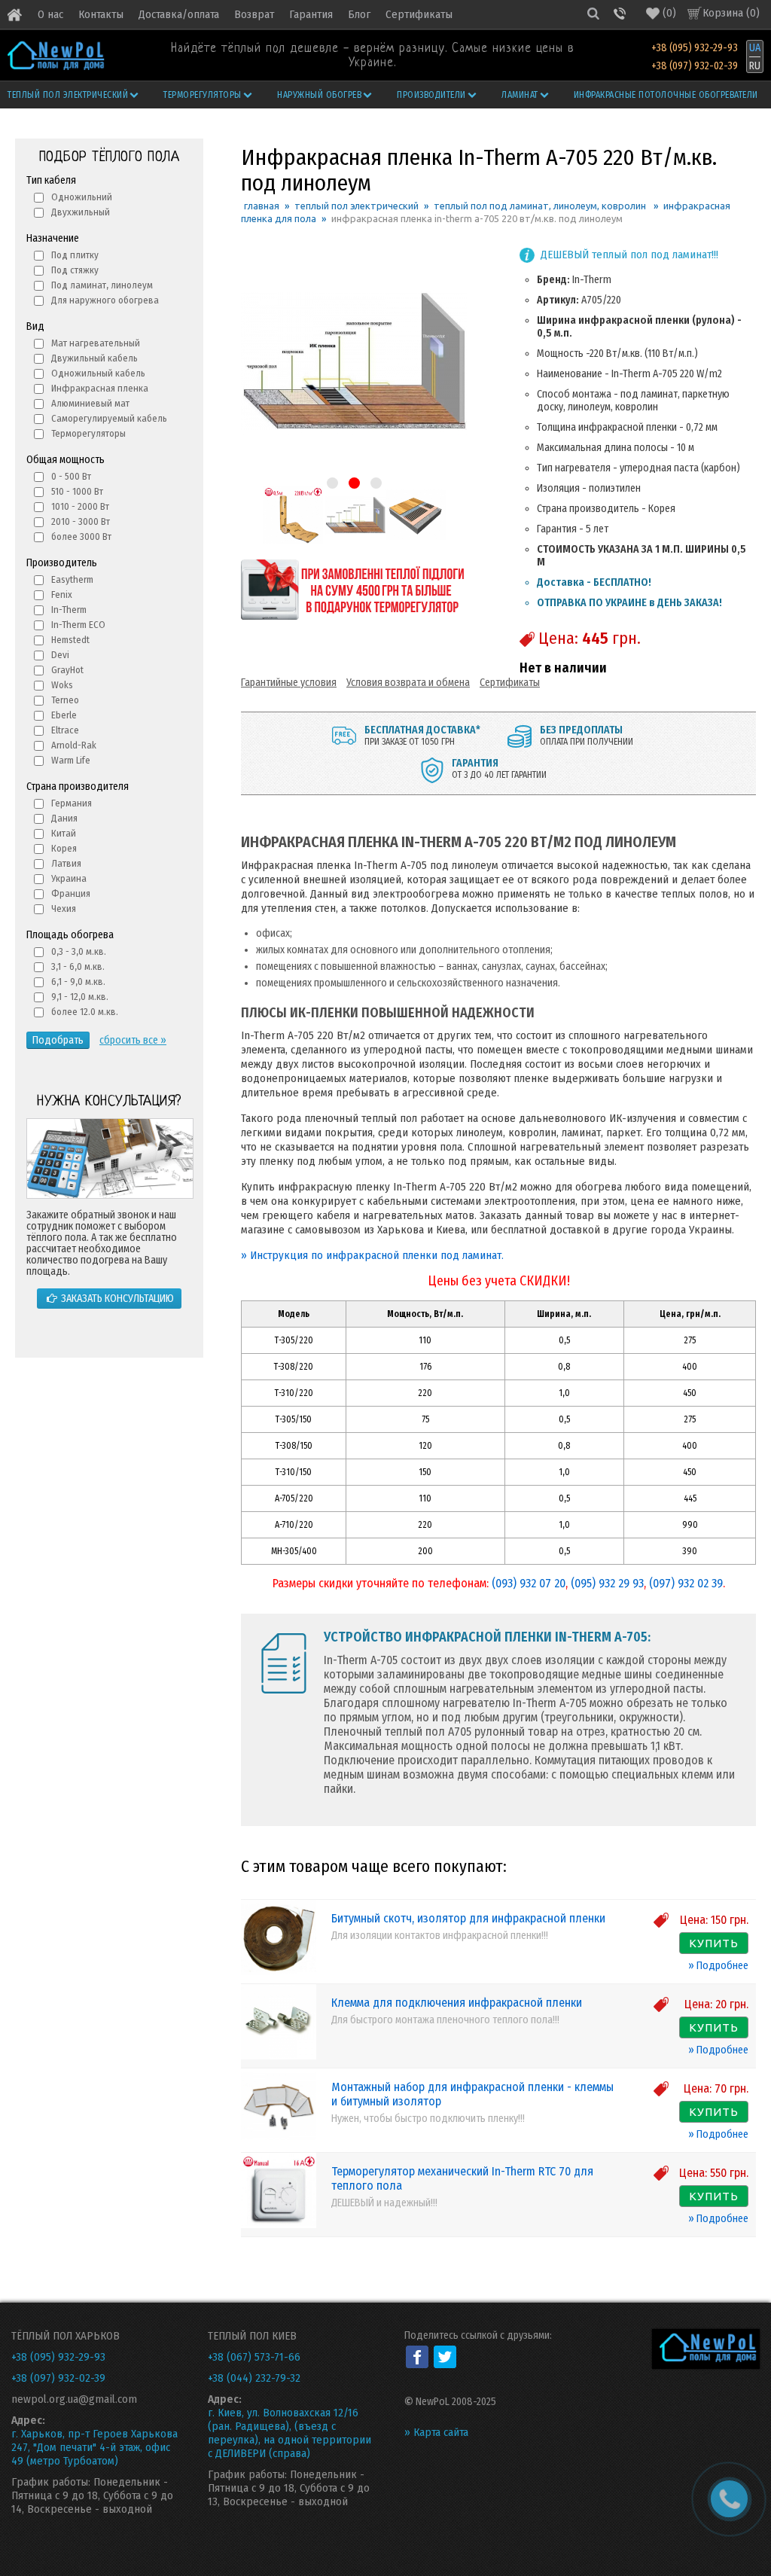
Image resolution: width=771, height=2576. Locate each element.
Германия (72, 803)
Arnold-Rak (74, 745)
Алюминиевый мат (90, 403)
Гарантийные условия (289, 683)
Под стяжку (75, 270)
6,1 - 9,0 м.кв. (78, 982)
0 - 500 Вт (71, 476)
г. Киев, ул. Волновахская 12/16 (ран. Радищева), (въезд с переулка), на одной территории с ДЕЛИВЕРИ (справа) (290, 2433)
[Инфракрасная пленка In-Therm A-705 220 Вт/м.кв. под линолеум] (293, 542)
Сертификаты (419, 14)
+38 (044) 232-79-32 (254, 2378)
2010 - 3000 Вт (81, 521)
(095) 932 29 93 (607, 1583)
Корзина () (731, 13)
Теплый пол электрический (68, 95)
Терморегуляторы (203, 95)
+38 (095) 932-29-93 (695, 48)
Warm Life (71, 760)
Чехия (64, 908)
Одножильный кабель (98, 373)
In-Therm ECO (78, 625)
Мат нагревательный (96, 343)
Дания (64, 818)
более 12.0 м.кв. (85, 1012)
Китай (64, 833)
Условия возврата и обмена (408, 683)
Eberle (64, 715)
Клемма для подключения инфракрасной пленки (457, 2003)
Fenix (62, 594)
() (669, 13)
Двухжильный (81, 212)
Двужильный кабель (94, 358)
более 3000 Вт (81, 537)
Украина (69, 878)
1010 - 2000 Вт (80, 506)
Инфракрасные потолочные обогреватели (666, 95)
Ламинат (520, 95)
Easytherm (72, 579)
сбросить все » (133, 1040)
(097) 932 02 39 (686, 1583)
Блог (359, 14)
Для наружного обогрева (105, 300)
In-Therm (69, 610)
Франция (71, 893)
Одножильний (82, 197)
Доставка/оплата (179, 14)
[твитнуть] (445, 2357)
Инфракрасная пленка (100, 388)
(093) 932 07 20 (529, 1583)
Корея (64, 848)
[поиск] (593, 13)
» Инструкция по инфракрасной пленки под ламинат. (372, 1255)
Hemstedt (70, 640)
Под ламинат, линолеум (102, 285)
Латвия (66, 863)
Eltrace (65, 730)
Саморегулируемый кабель (109, 418)
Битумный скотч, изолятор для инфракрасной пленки (468, 1918)
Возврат (254, 14)
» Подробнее (718, 1966)
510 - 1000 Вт (77, 491)
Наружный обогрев (319, 95)
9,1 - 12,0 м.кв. (80, 997)
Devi (60, 655)
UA (755, 48)
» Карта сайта (436, 2432)
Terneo (65, 700)
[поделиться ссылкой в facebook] (417, 2357)
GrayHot (67, 670)
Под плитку (75, 255)
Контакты (101, 14)
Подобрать (58, 1040)
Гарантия (311, 14)
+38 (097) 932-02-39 (695, 66)
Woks (62, 685)
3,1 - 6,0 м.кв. (78, 966)
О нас (50, 14)
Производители (431, 95)
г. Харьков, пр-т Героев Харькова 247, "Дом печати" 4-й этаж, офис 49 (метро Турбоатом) (94, 2447)
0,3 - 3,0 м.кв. (79, 951)
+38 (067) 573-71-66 (254, 2357)
